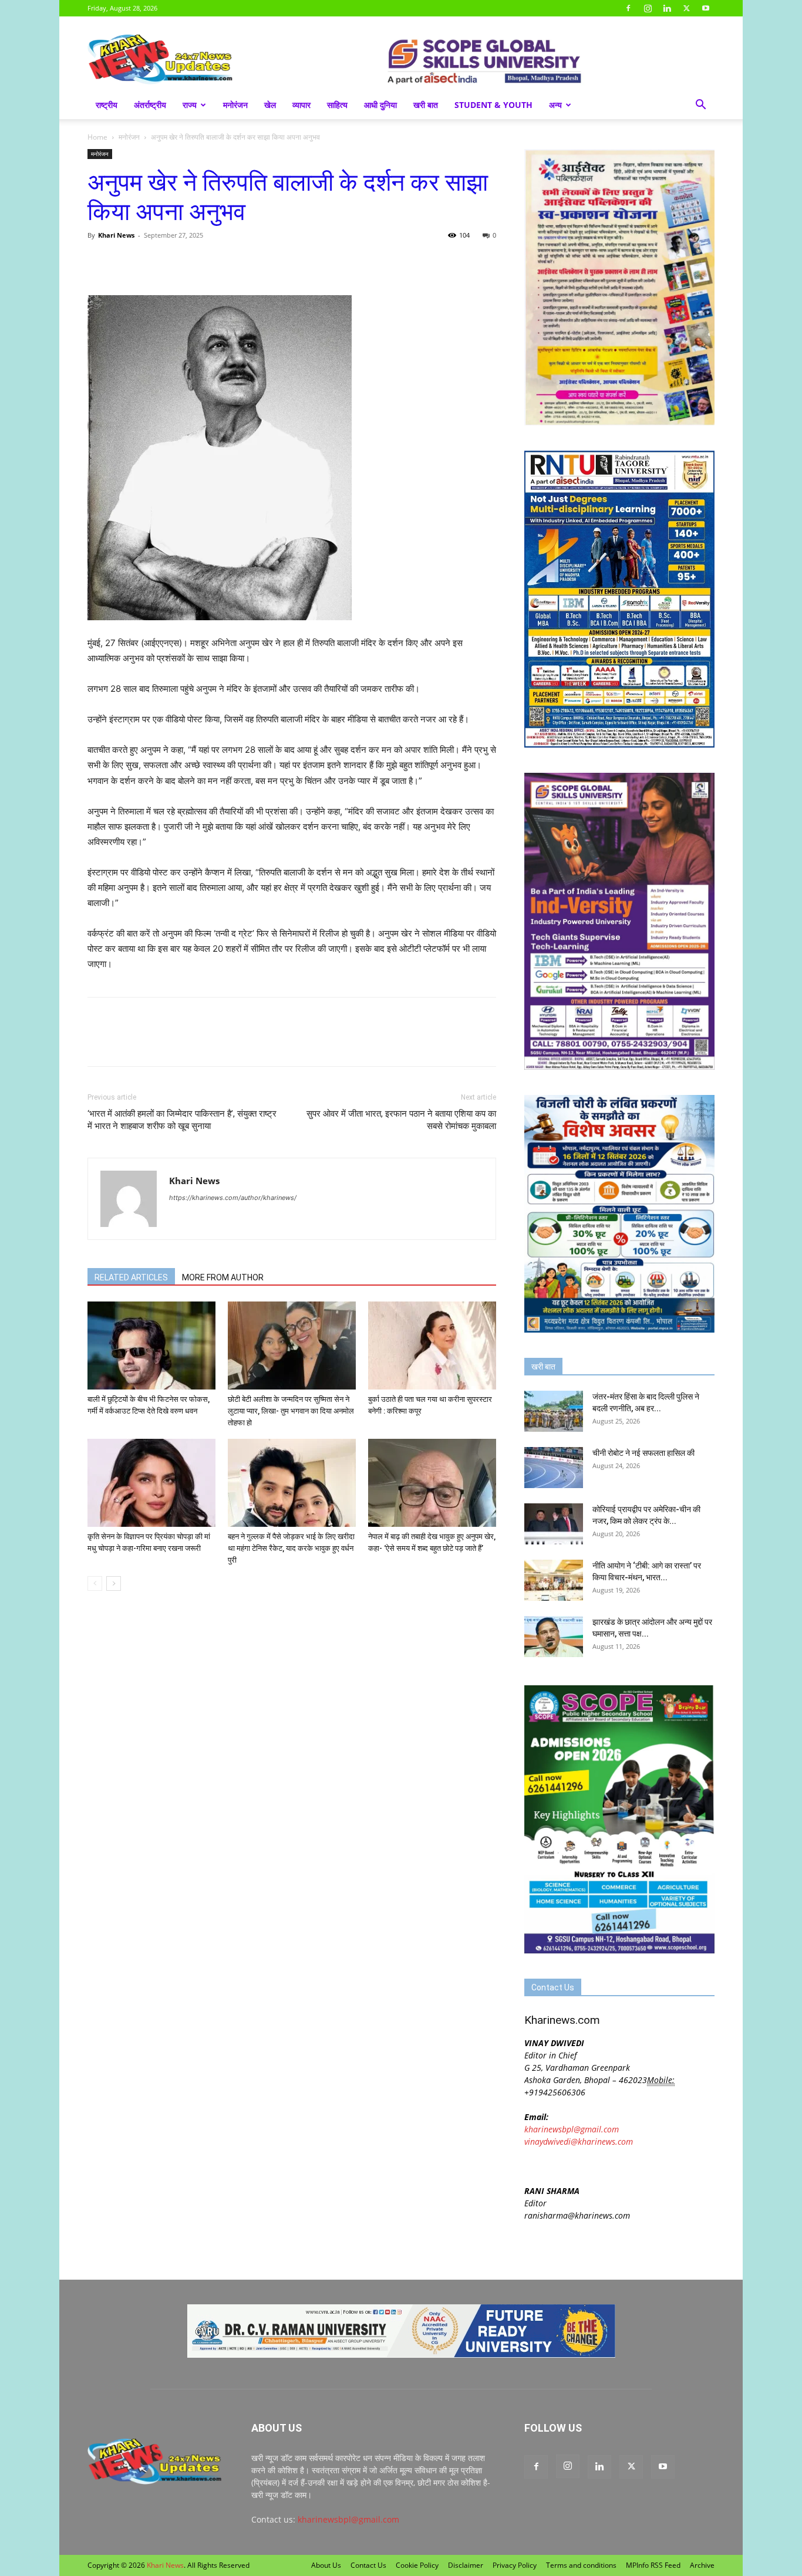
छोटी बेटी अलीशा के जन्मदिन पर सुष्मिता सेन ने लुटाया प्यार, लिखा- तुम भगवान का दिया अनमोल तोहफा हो (291, 1411)
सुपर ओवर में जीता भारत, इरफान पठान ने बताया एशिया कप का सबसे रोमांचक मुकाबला (401, 1120)
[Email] (207, 262)
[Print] (234, 262)
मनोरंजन (235, 105)
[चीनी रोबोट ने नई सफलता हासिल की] (554, 1468)
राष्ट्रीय (107, 105)
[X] (686, 8)
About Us (326, 2565)
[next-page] (114, 1583)
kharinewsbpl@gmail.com (572, 2129)
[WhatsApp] (153, 262)
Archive (702, 2565)
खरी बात (426, 105)
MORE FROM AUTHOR (223, 1277)
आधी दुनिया (380, 105)
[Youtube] (706, 8)
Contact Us (368, 2565)
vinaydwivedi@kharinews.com (579, 2141)
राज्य (190, 105)
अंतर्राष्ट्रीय (150, 105)
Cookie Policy (417, 2565)
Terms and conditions (581, 2565)
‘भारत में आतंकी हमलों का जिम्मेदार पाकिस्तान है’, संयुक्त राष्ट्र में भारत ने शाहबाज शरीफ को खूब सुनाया (182, 1120)
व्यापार (301, 105)
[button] (700, 106)
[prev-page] (95, 1583)
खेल (270, 105)
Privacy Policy (515, 2565)
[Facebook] (628, 8)
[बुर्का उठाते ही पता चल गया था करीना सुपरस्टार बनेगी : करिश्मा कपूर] (432, 1346)
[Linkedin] (667, 8)
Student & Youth (493, 105)
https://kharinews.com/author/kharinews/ (233, 1198)
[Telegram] (180, 262)
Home (97, 137)
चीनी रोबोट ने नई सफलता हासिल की (643, 1453)
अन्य (555, 105)
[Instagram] (648, 8)
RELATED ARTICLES (131, 1277)
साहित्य (337, 105)
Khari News (116, 235)
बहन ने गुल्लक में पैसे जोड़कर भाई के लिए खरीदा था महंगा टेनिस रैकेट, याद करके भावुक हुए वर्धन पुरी (291, 1548)
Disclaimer (466, 2565)
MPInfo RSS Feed (653, 2565)
